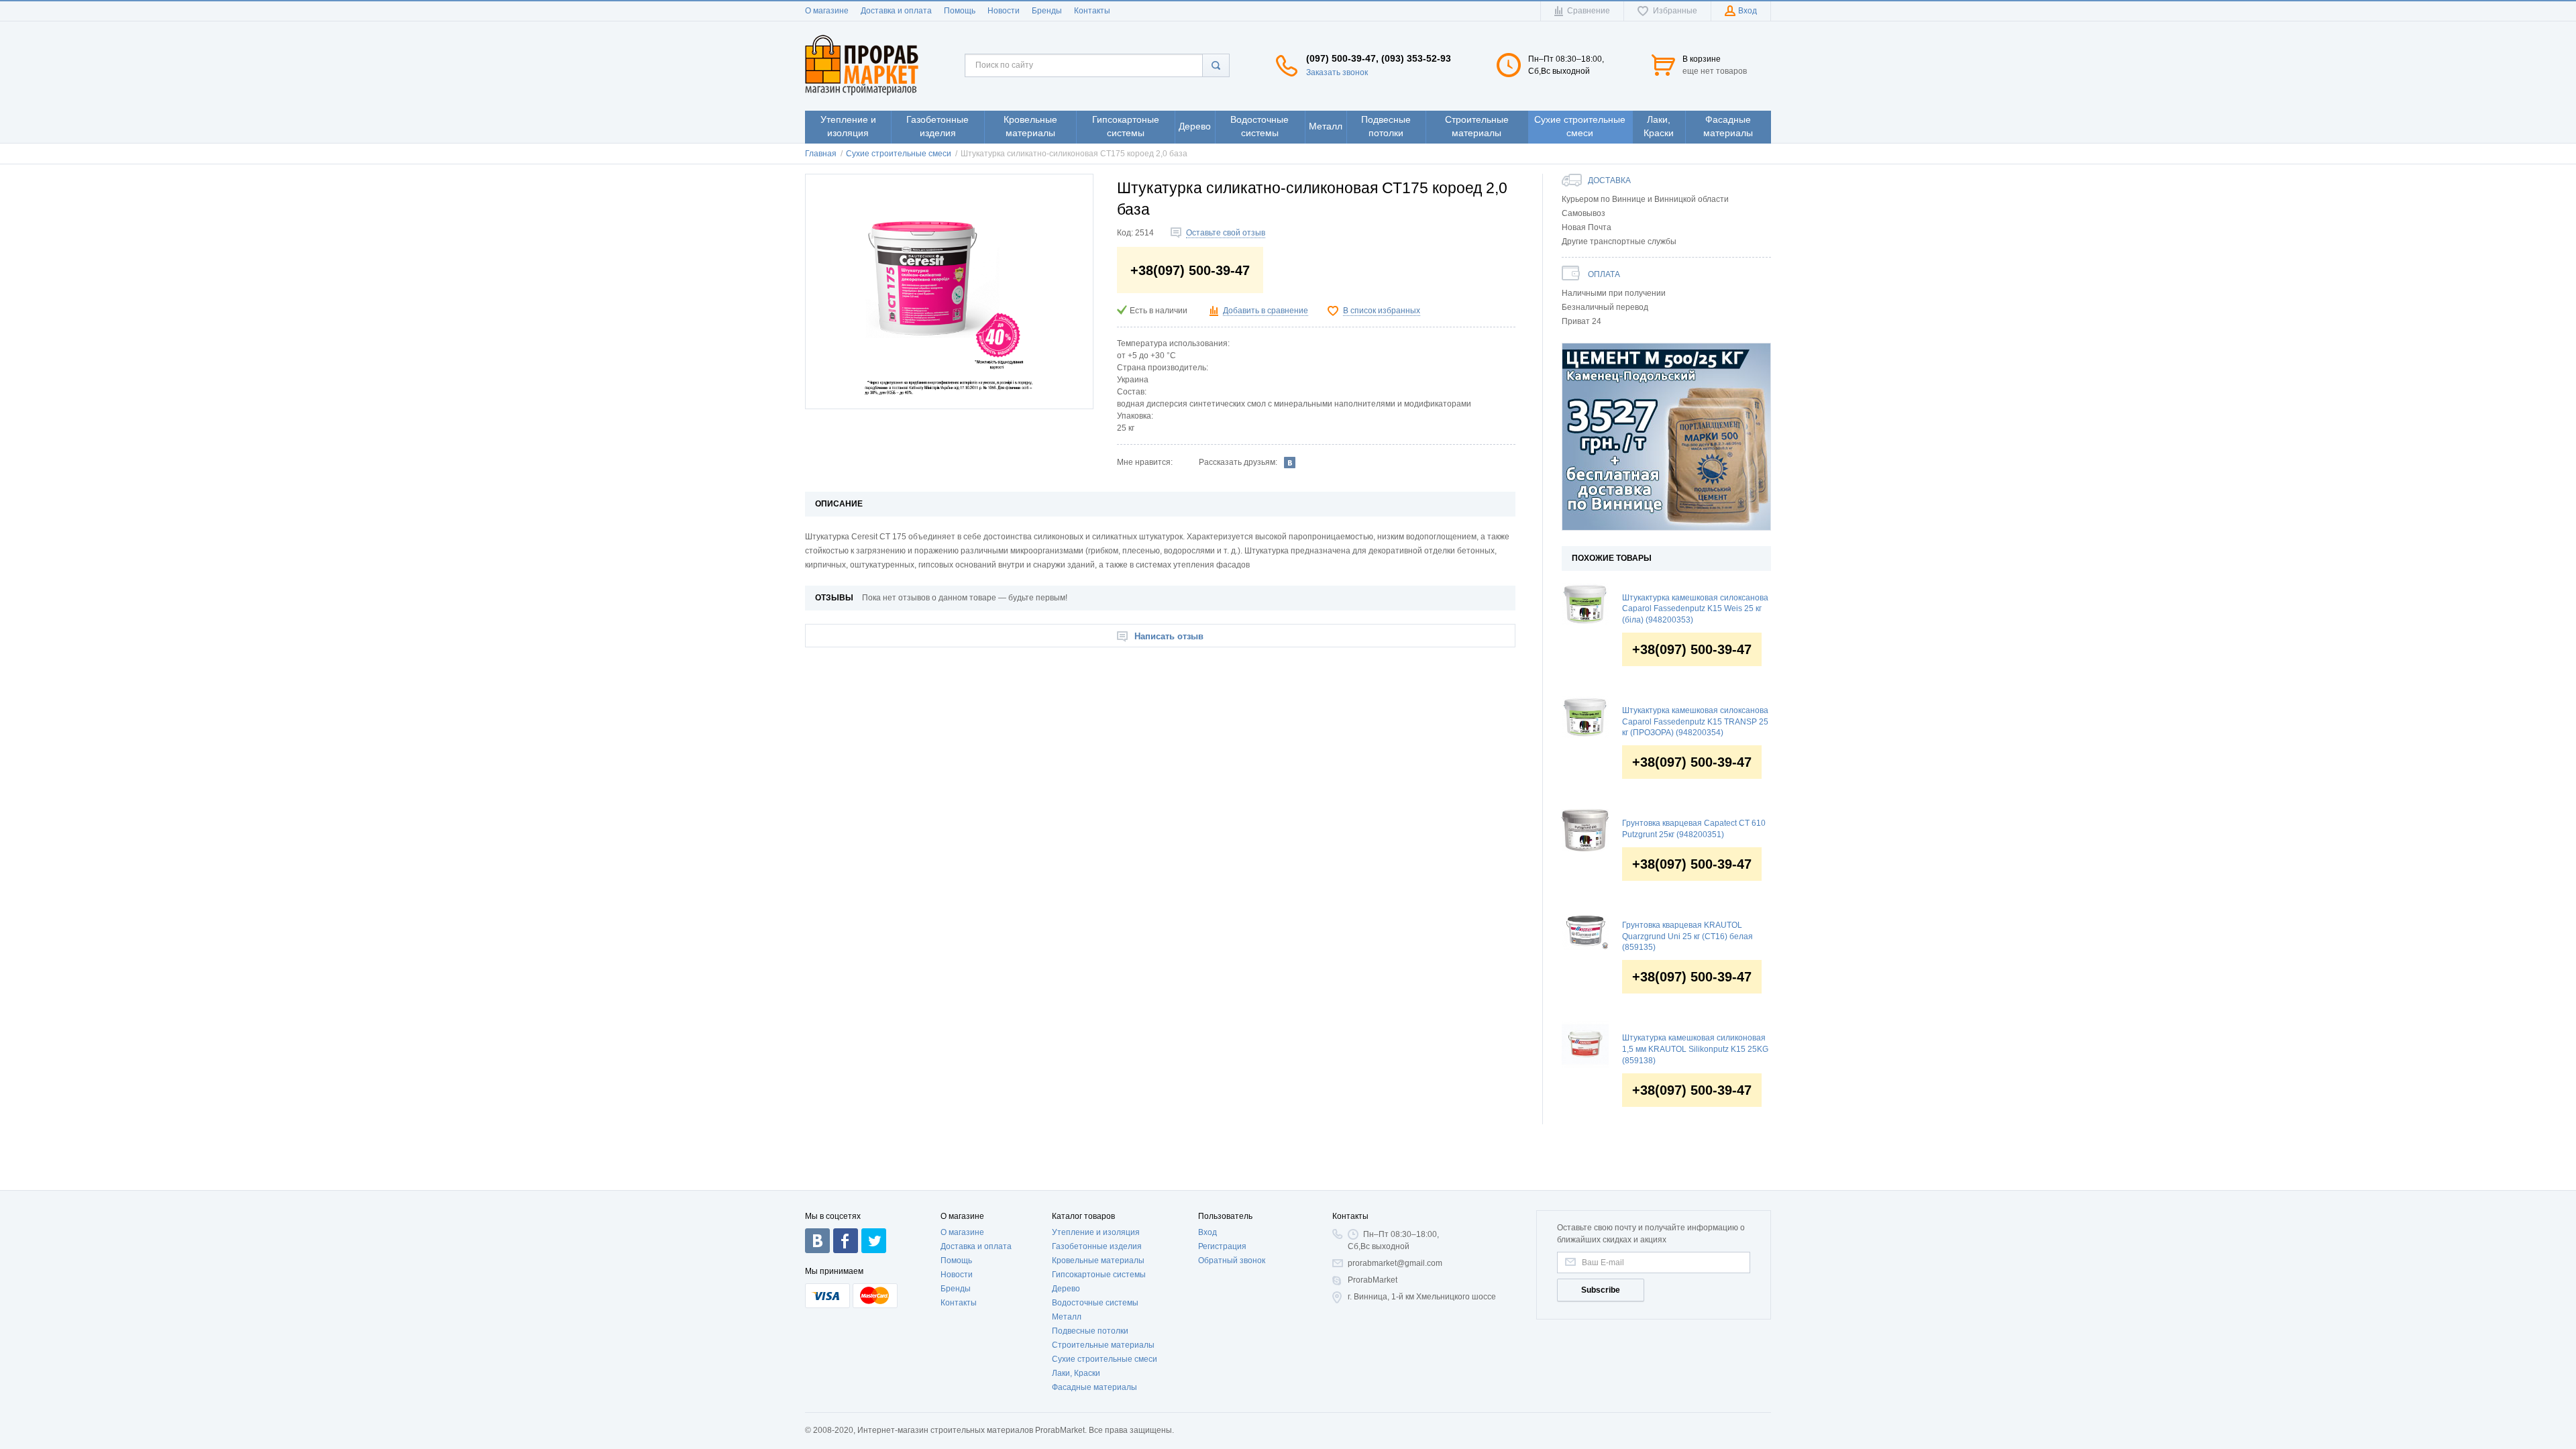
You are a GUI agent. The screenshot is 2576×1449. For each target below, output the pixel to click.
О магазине (827, 11)
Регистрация (1222, 1246)
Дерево (1066, 1289)
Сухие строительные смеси (1105, 1359)
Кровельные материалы (1098, 1260)
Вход (1207, 1232)
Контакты (1092, 11)
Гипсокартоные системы (1099, 1275)
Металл (1067, 1317)
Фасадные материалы (1094, 1387)
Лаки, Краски (1076, 1373)
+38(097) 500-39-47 (1692, 649)
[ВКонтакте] (1290, 462)
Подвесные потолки (1090, 1331)
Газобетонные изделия (1097, 1246)
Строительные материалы (1103, 1345)
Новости (1004, 11)
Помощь (960, 11)
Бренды (1047, 11)
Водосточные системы (1095, 1303)
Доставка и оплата (896, 11)
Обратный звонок (1232, 1260)
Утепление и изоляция (1096, 1232)
